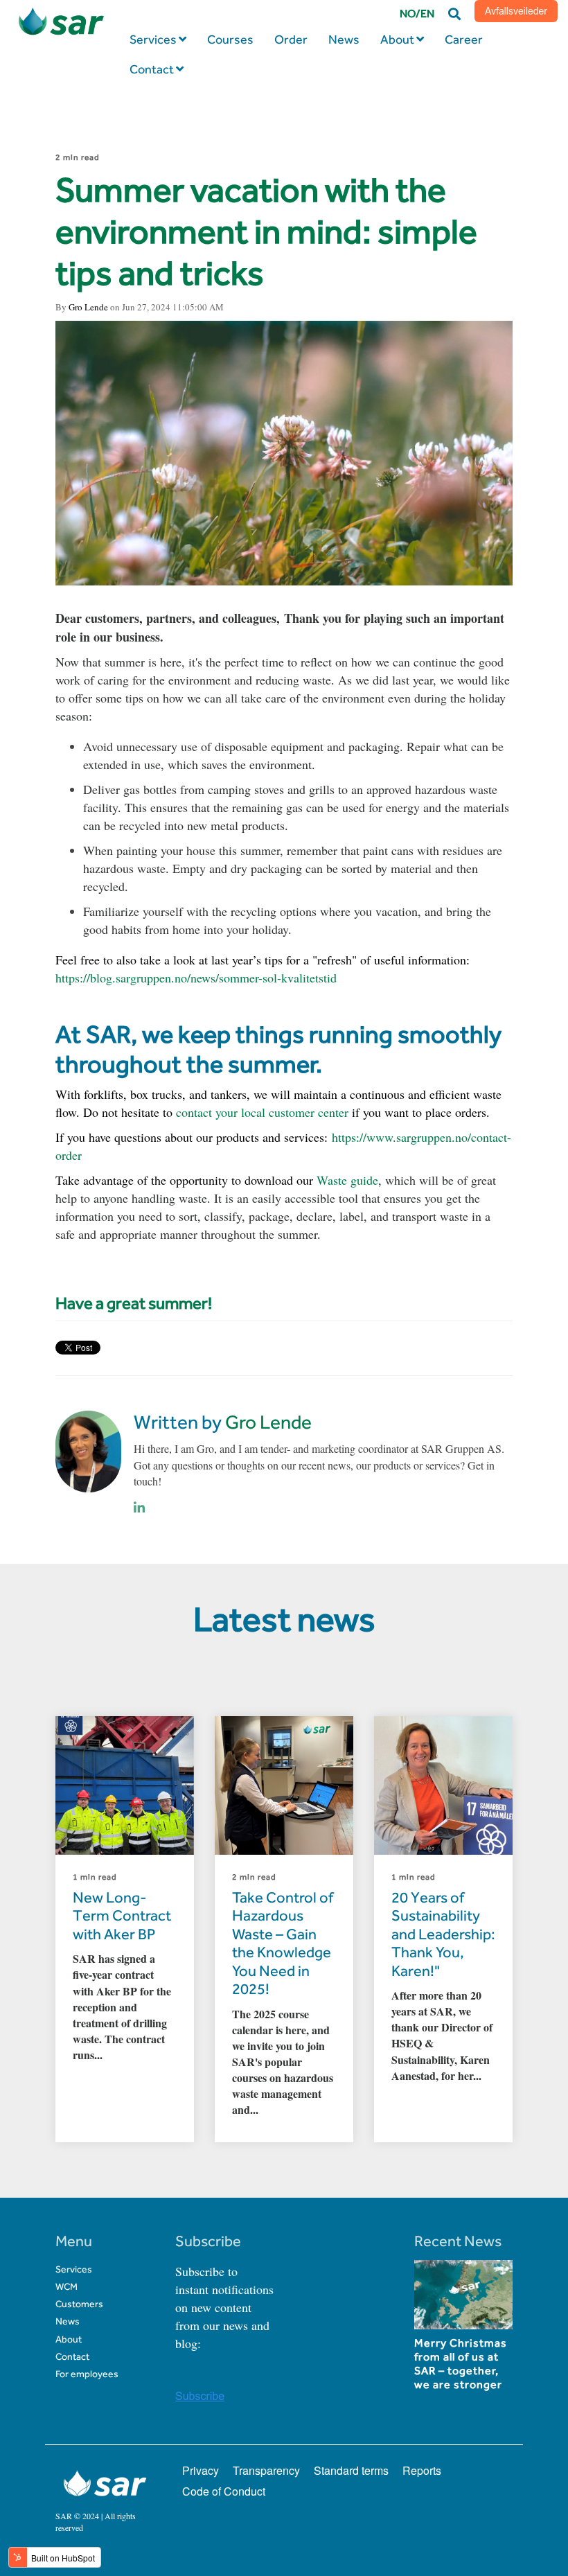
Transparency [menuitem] (266, 2470)
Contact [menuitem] (152, 69)
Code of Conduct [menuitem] (224, 2491)
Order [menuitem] (291, 39)
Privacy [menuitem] (201, 2470)
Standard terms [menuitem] (351, 2470)
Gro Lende (88, 307)
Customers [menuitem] (79, 2304)
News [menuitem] (344, 39)
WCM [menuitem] (66, 2287)
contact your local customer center (262, 1112)
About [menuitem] (397, 39)
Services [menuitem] (153, 39)
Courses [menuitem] (230, 39)
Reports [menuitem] (422, 2470)
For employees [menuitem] (87, 2374)
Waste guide (347, 1180)
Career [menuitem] (464, 39)
